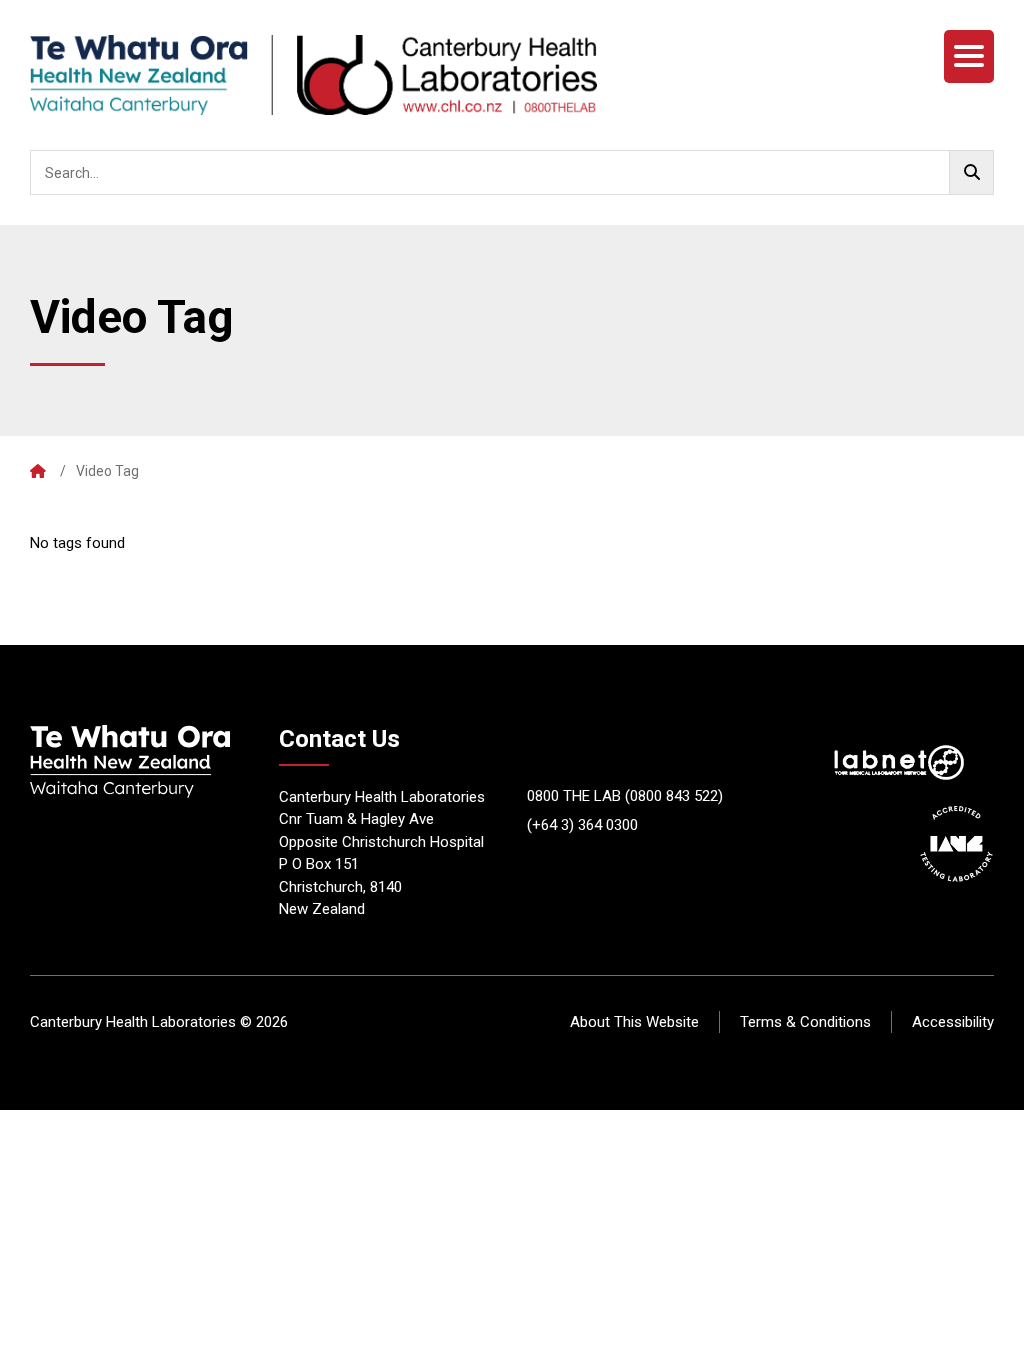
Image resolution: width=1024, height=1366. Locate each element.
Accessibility (953, 1022)
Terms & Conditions (805, 1022)
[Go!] (971, 172)
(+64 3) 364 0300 (582, 825)
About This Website (634, 1022)
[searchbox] (512, 172)
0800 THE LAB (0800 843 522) (625, 796)
